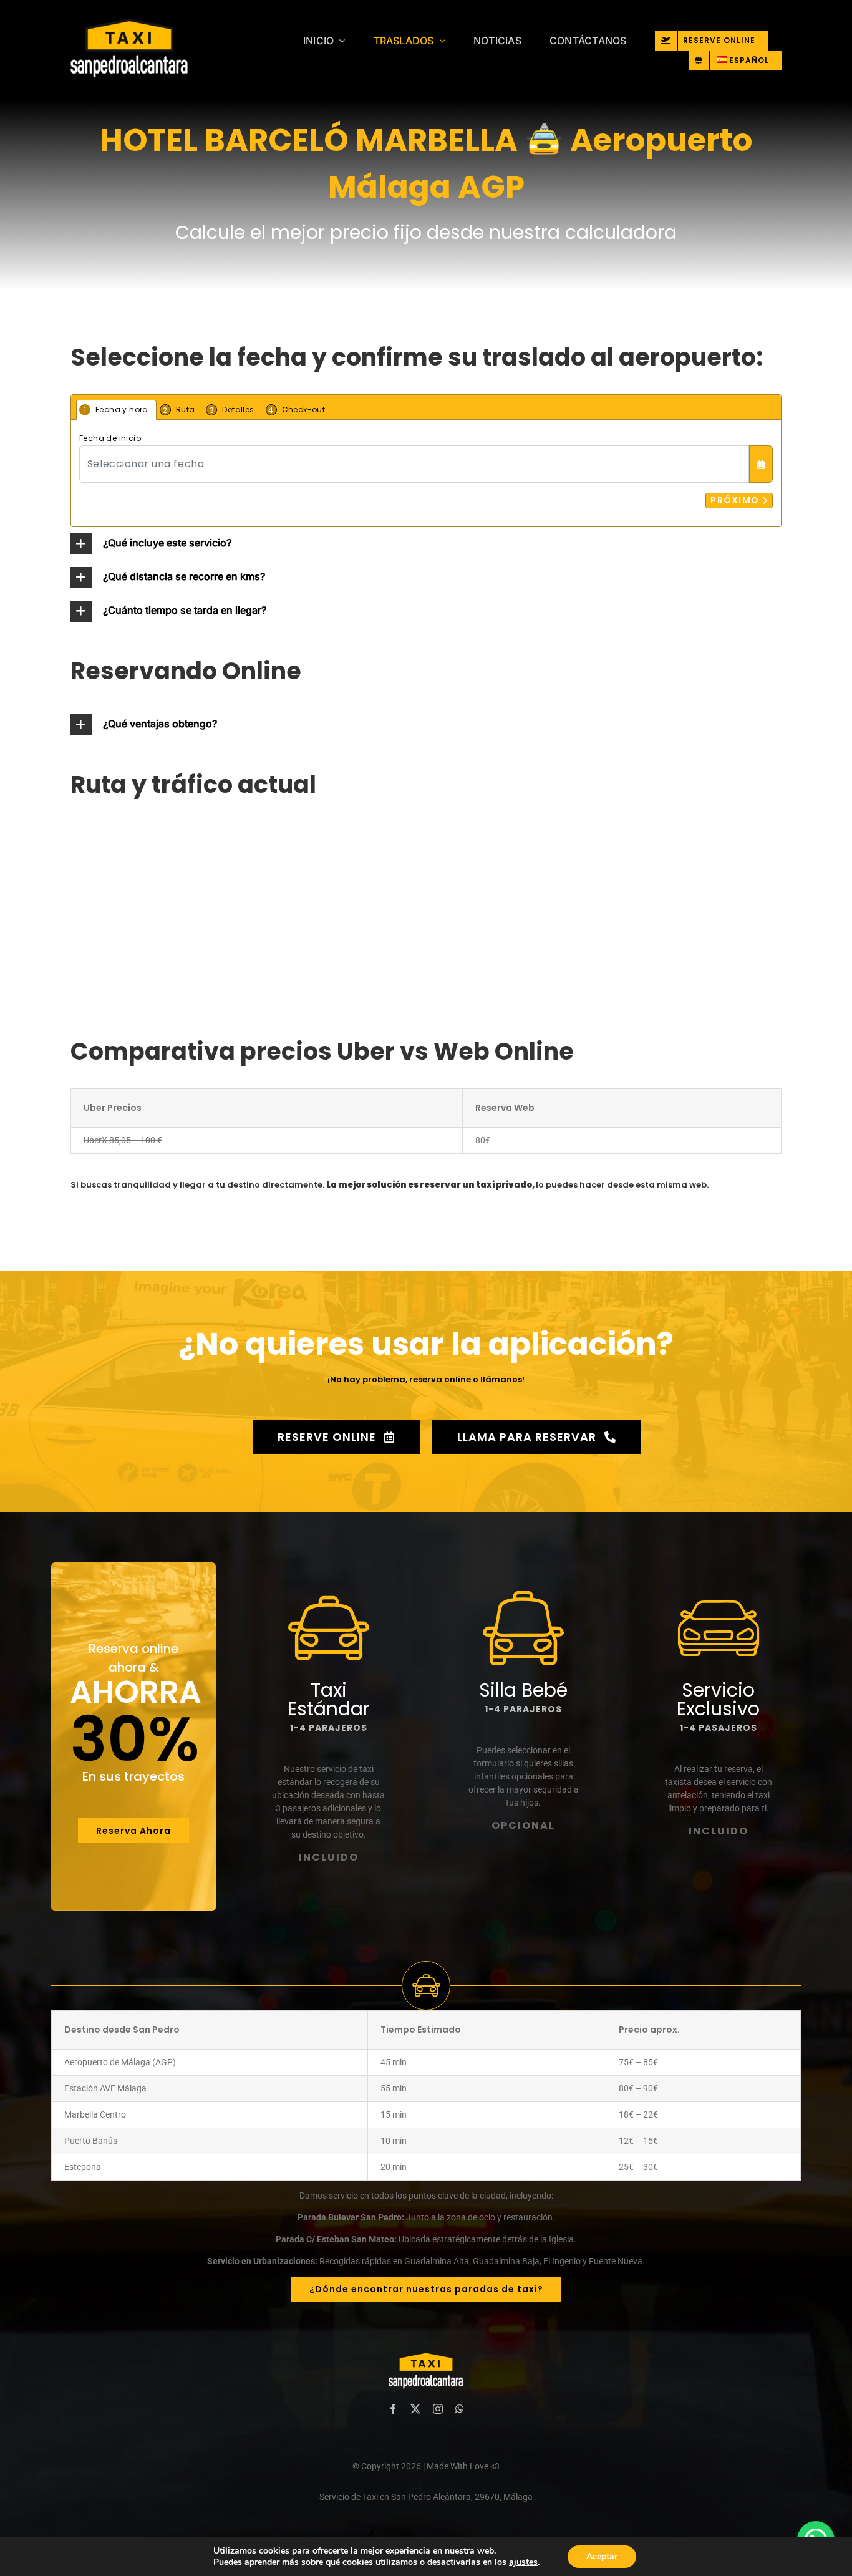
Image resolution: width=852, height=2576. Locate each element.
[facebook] (393, 2409)
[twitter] (415, 2409)
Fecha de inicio (110, 438)
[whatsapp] (460, 2409)
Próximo (736, 500)
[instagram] (438, 2409)
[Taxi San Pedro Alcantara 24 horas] (159, 50)
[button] (426, 544)
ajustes (523, 2562)
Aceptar (602, 2556)
